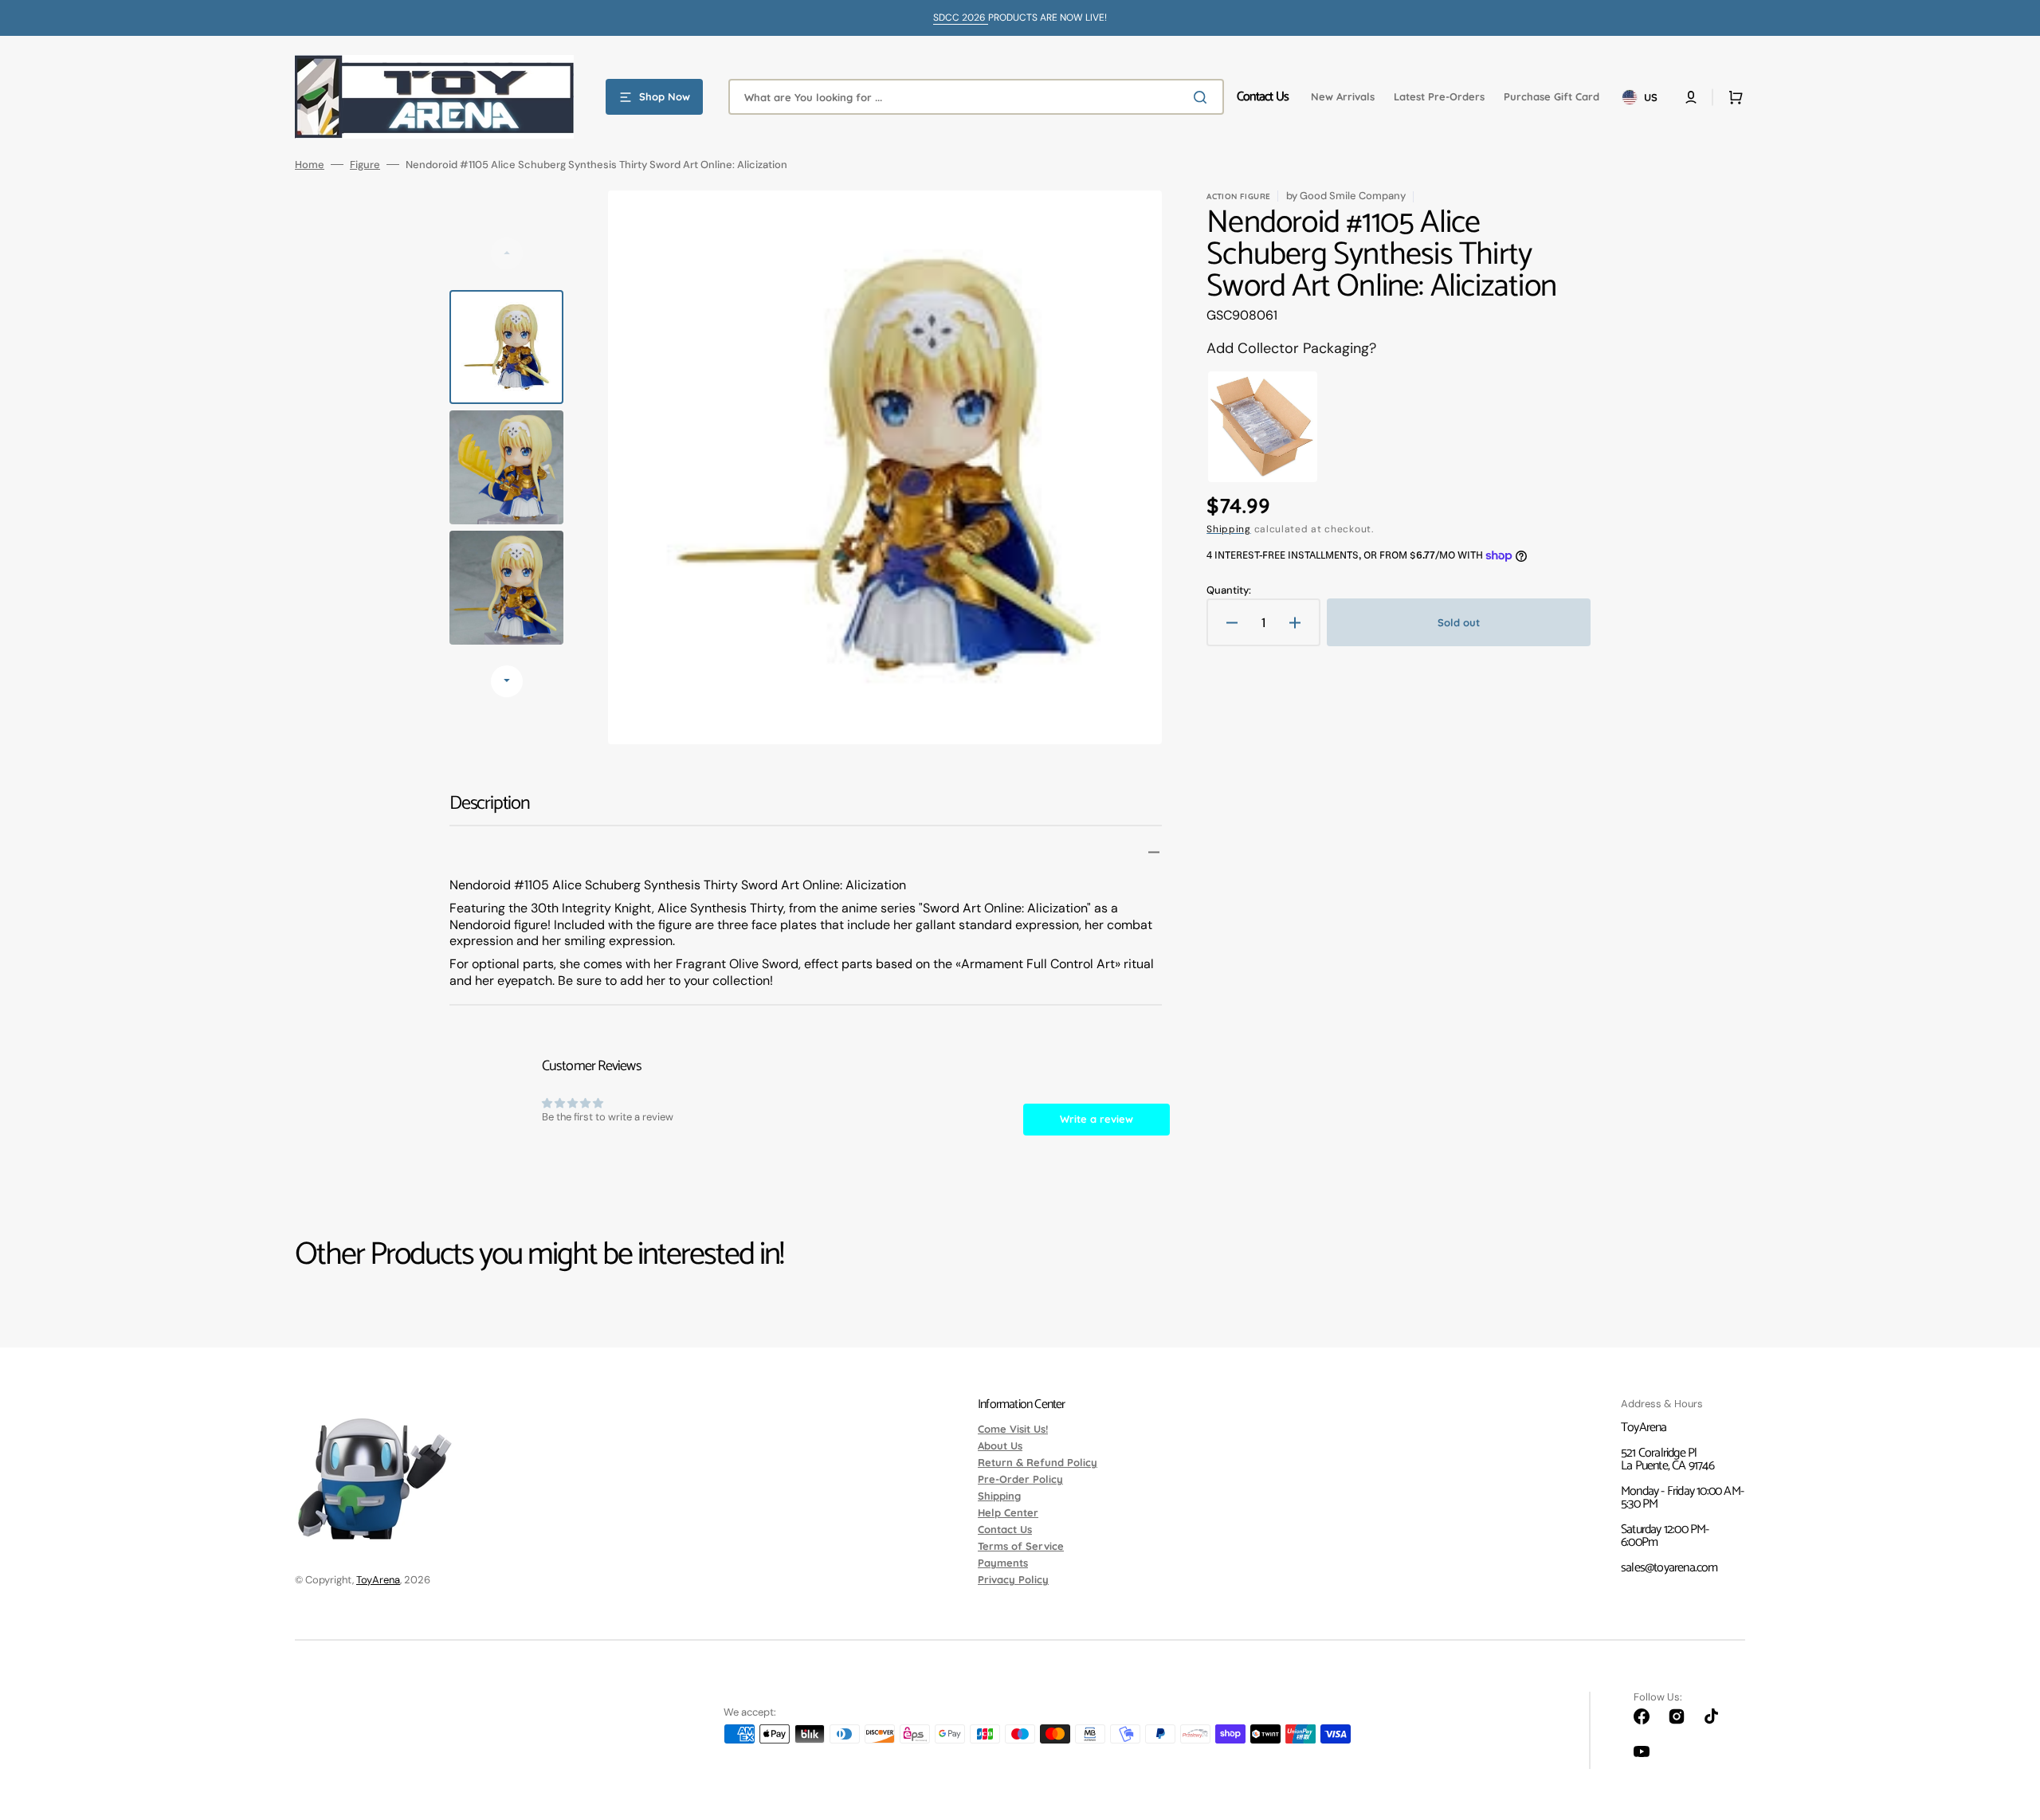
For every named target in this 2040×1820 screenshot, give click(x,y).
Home (310, 165)
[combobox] (976, 97)
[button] (1691, 97)
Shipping (1229, 529)
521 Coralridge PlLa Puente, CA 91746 (1667, 1459)
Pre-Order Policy (1020, 1479)
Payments (1003, 1563)
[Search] (1203, 97)
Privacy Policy (1013, 1579)
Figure (365, 165)
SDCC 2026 (961, 18)
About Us (1000, 1445)
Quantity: (1229, 590)
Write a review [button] (1096, 1119)
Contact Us (1005, 1529)
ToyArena (378, 1580)
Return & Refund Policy (1038, 1462)
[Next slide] (507, 681)
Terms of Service (1021, 1546)
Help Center (1008, 1512)
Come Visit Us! (1013, 1430)
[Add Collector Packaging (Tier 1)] (1263, 427)
